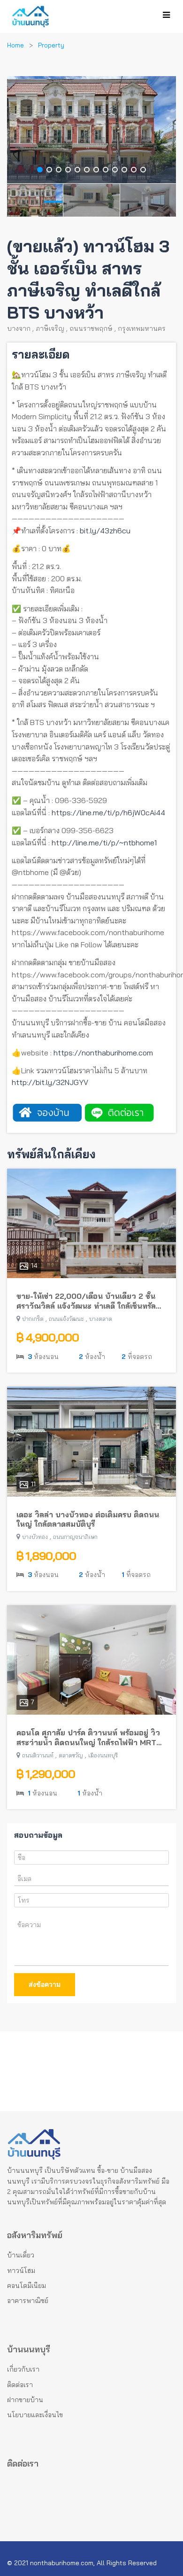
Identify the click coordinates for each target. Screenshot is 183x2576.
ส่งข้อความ (45, 1984)
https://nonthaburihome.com (103, 1053)
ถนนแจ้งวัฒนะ (66, 1319)
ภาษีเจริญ (50, 328)
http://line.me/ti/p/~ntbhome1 (104, 843)
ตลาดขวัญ (71, 1755)
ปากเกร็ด (33, 1319)
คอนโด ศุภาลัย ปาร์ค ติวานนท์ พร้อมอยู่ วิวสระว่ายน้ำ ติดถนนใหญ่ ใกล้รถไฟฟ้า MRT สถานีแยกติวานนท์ (88, 1738)
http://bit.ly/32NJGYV (50, 1082)
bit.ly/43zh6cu (105, 531)
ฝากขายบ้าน (25, 2400)
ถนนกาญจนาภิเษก (75, 1537)
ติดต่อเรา (20, 2385)
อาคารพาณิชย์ (28, 2301)
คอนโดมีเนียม (27, 2286)
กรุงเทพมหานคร (142, 328)
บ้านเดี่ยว (21, 2255)
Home (15, 45)
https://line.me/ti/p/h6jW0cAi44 (108, 812)
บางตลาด (101, 1319)
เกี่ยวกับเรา (23, 2369)
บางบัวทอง (35, 1537)
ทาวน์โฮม (21, 2271)
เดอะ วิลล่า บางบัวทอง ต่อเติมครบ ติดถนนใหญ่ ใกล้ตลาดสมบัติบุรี (88, 1519)
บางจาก (19, 328)
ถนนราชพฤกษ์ (91, 328)
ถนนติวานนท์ (38, 1755)
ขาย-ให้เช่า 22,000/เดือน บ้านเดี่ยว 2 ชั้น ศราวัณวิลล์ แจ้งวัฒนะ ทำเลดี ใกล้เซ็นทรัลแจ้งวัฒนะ (86, 1301)
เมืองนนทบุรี (103, 1755)
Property (51, 45)
